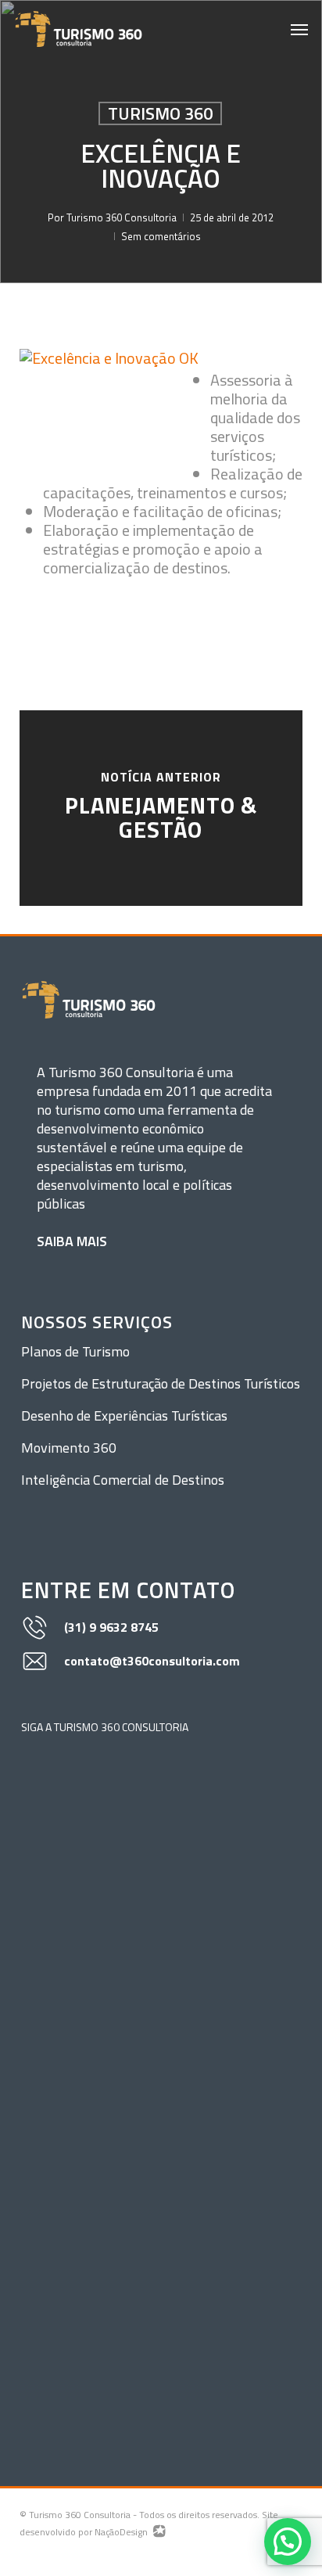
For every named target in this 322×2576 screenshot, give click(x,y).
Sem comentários (161, 236)
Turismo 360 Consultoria (122, 217)
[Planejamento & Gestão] (161, 808)
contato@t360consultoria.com (152, 1661)
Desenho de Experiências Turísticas (124, 1416)
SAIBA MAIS (72, 1241)
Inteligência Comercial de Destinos (123, 1480)
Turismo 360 (160, 113)
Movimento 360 (69, 1448)
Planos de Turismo (75, 1351)
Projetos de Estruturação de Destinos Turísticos (161, 1383)
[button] (299, 29)
